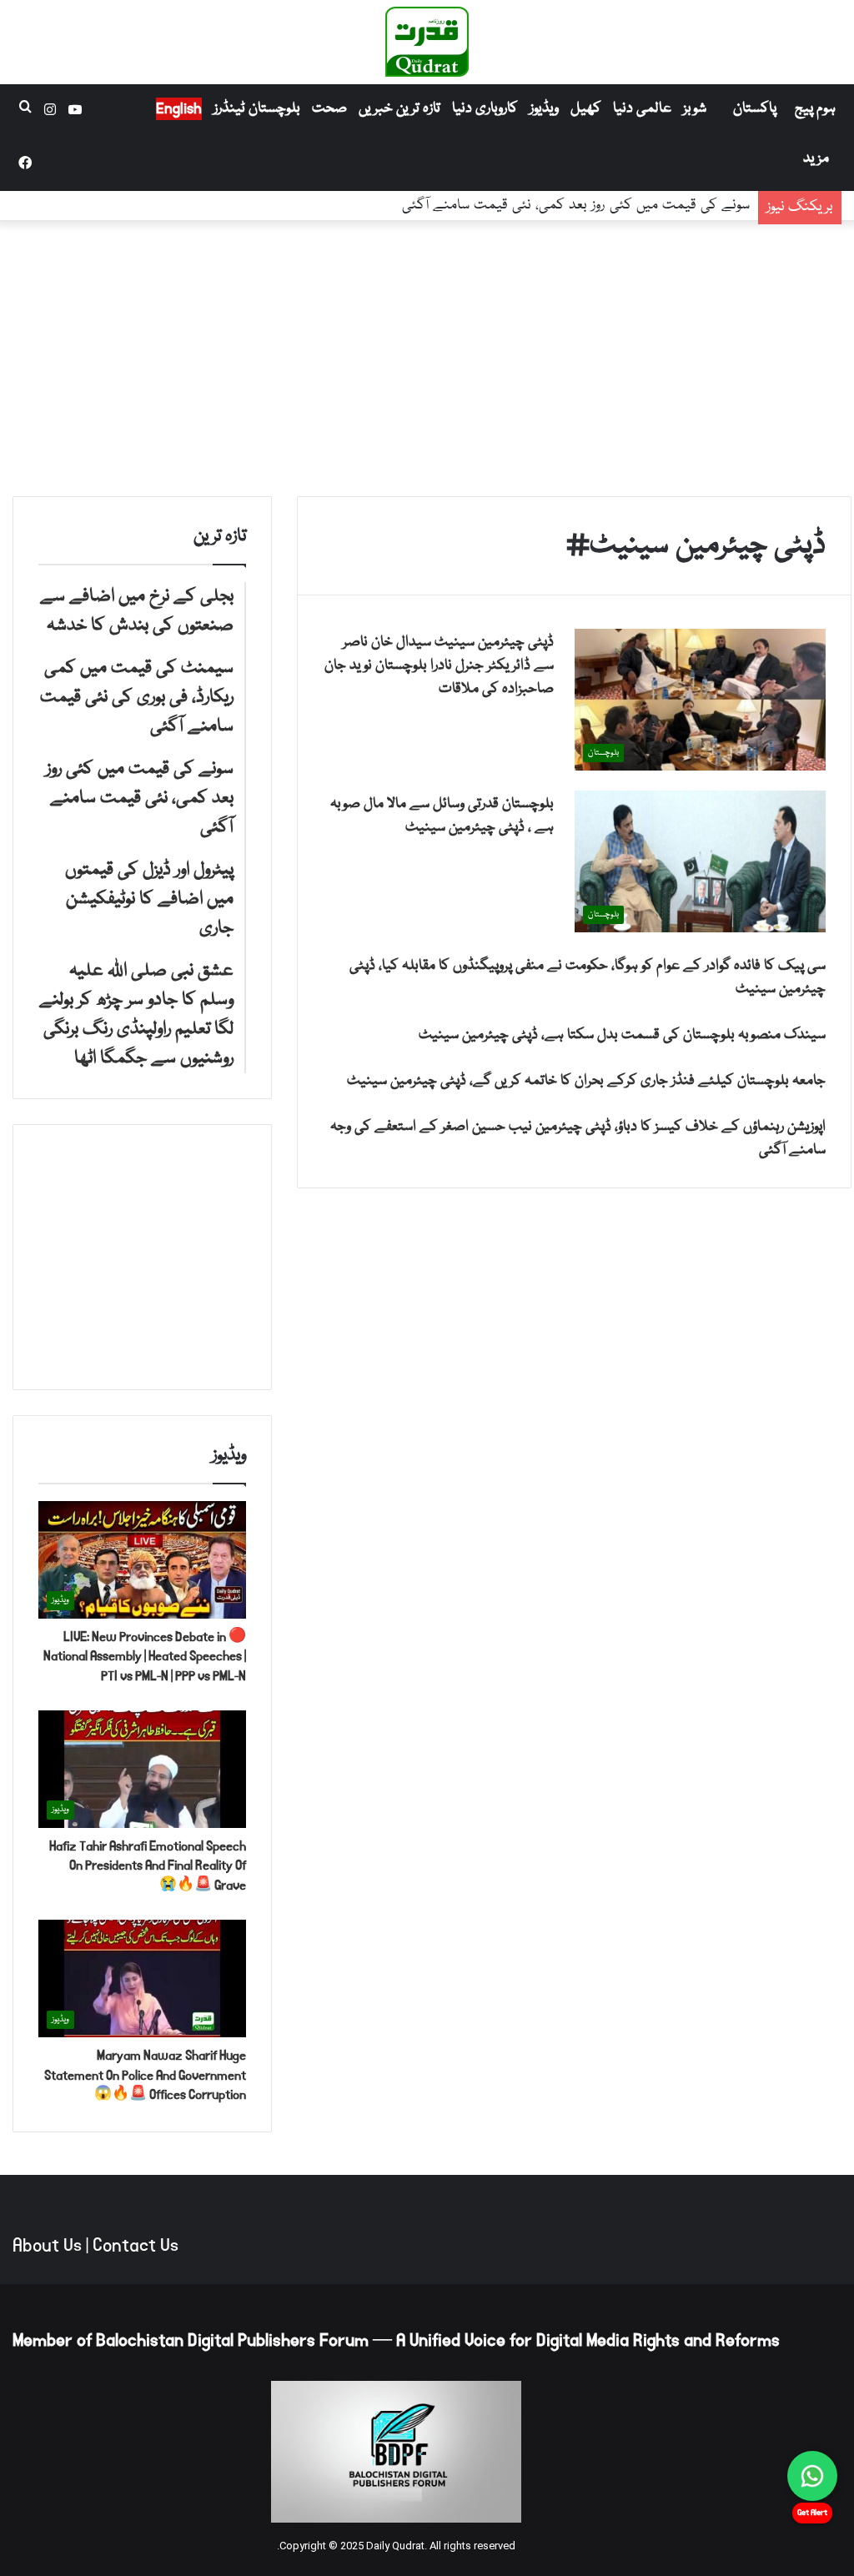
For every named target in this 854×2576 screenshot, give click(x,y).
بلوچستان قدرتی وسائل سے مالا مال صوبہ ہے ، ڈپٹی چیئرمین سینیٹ (442, 816)
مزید (816, 159)
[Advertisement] (427, 354)
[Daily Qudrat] (427, 42)
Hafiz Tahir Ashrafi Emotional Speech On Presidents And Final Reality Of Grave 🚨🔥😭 (148, 1866)
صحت (329, 109)
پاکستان (755, 109)
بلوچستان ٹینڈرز (257, 109)
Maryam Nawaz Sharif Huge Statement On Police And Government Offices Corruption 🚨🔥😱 (145, 2075)
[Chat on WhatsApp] (812, 2476)
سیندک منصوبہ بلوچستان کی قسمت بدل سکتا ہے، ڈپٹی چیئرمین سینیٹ (622, 1035)
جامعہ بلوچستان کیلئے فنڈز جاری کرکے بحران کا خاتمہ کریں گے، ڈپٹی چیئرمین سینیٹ (586, 1081)
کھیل (586, 109)
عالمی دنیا (642, 109)
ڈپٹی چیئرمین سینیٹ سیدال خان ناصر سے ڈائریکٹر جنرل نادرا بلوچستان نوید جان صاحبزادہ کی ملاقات (439, 666)
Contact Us (136, 2246)
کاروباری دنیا (485, 109)
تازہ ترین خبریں (399, 109)
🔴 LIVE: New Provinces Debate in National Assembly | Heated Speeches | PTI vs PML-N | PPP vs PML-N (145, 1657)
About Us (47, 2246)
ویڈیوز (544, 109)
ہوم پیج (815, 109)
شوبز (695, 109)
